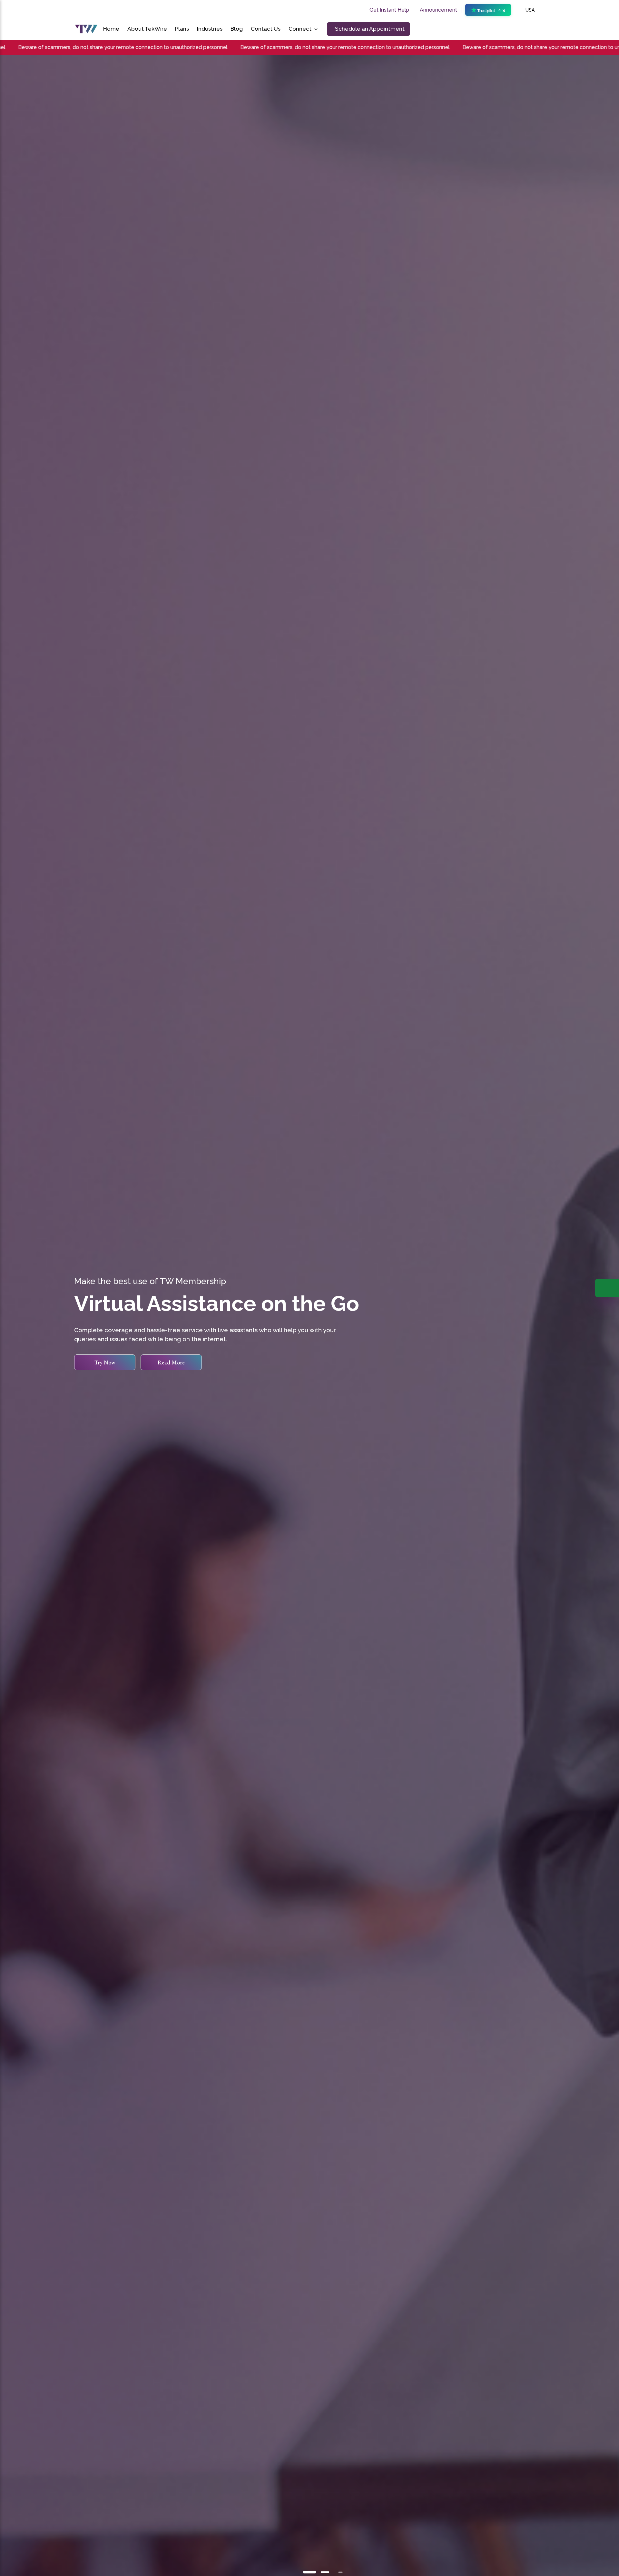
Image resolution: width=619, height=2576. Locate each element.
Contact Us (266, 29)
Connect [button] (300, 29)
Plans (182, 29)
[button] (309, 2572)
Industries (210, 29)
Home (111, 29)
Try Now (105, 1362)
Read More (171, 1362)
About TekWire (147, 29)
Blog (237, 29)
